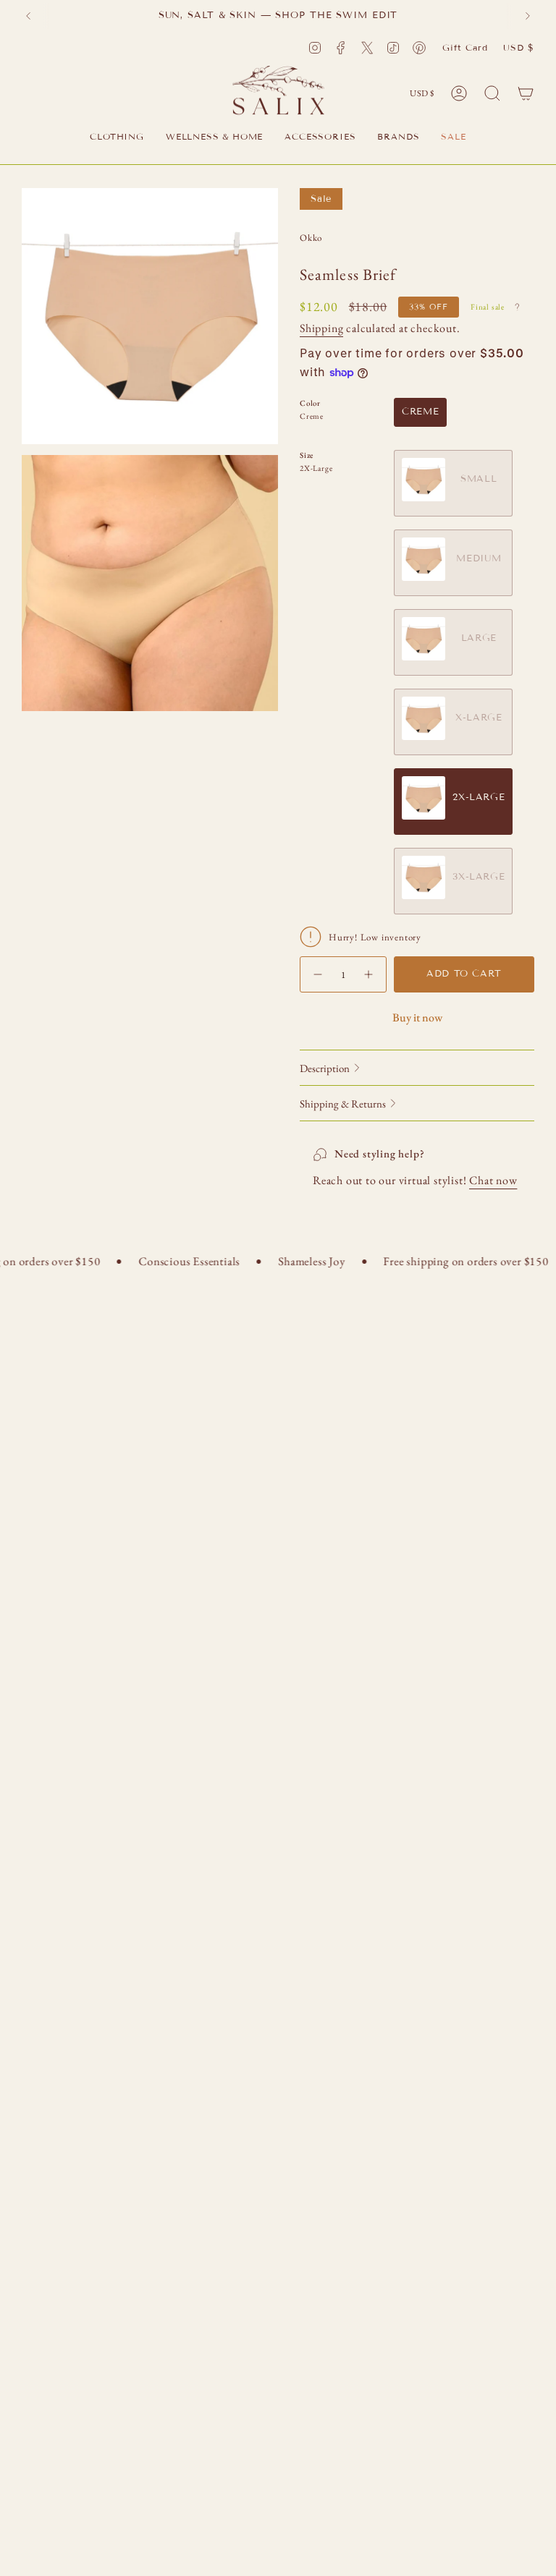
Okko (311, 238)
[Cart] (526, 93)
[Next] (528, 16)
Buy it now (417, 1017)
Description (325, 1068)
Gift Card (465, 47)
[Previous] (28, 16)
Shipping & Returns (343, 1104)
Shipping (321, 328)
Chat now (493, 1180)
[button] (117, 138)
